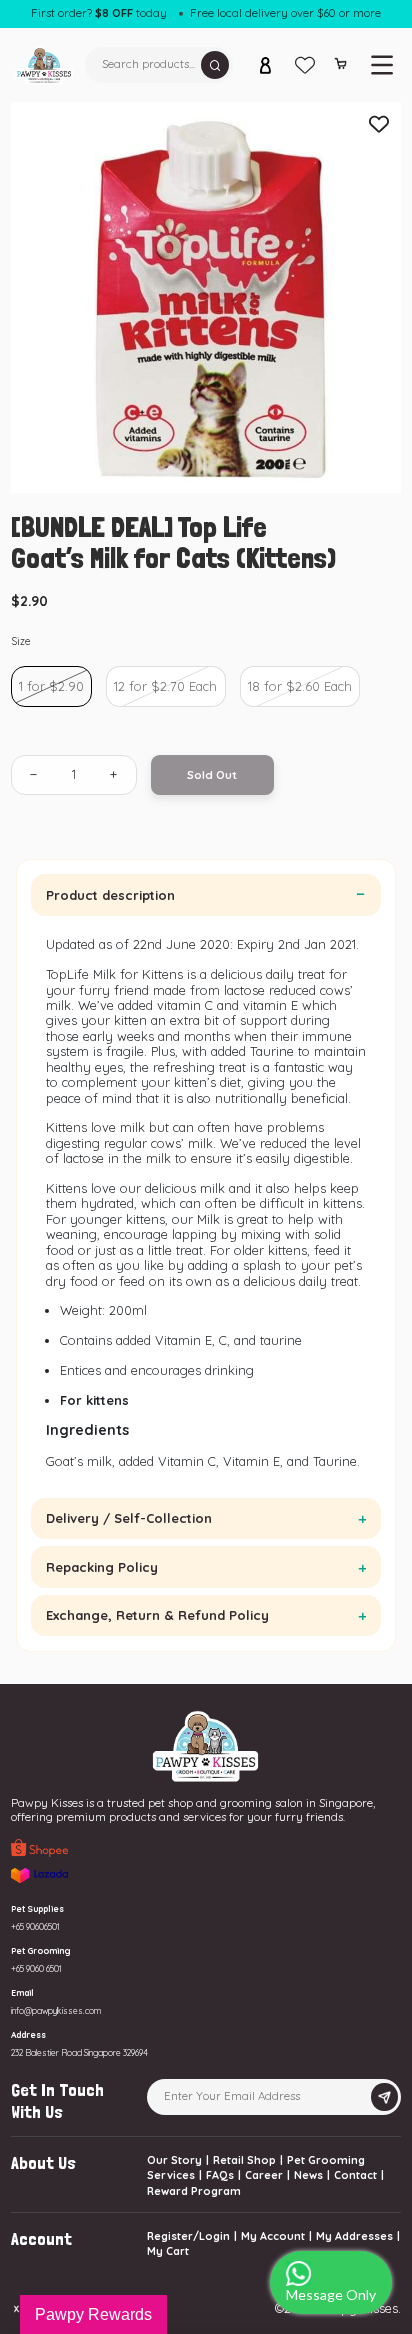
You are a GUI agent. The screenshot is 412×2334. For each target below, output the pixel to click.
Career (264, 2175)
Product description (110, 895)
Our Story (174, 2160)
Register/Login (188, 2236)
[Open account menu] (266, 65)
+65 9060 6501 (36, 1968)
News (308, 2175)
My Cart (168, 2251)
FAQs (220, 2175)
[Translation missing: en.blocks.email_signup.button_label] (384, 2097)
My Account (273, 2236)
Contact (355, 2175)
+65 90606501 (35, 1926)
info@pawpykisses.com (56, 2010)
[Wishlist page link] (305, 65)
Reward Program (194, 2191)
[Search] (215, 65)
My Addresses (354, 2236)
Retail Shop (244, 2160)
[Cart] (341, 67)
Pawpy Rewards (93, 2314)
